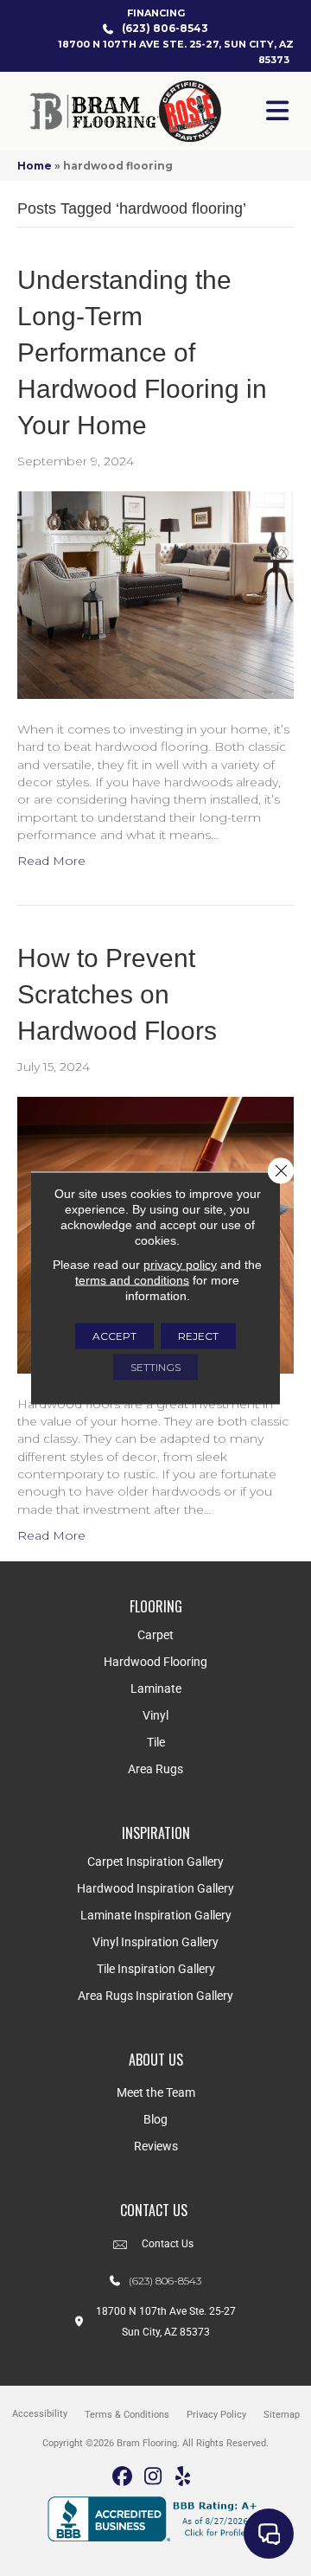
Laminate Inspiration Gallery (156, 1915)
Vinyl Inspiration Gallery (155, 1942)
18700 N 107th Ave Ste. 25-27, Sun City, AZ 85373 (176, 52)
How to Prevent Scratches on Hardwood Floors (117, 994)
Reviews (156, 2146)
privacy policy (180, 1265)
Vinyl (155, 1715)
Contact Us (168, 2244)
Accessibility (40, 2414)
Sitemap (282, 2415)
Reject (198, 1336)
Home (35, 166)
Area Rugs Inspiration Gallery (155, 1996)
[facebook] (123, 2477)
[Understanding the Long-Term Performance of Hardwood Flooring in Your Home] (155, 594)
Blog (155, 2119)
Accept (114, 1336)
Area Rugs (155, 1769)
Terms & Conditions (127, 2415)
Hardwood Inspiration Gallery (155, 1888)
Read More (51, 861)
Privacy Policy (216, 2415)
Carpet (155, 1635)
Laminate (156, 1688)
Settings (155, 1367)
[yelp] (184, 2477)
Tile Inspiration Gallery (156, 1969)
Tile (156, 1742)
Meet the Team (156, 2092)
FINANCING (156, 13)
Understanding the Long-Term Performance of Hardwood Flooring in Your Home (142, 352)
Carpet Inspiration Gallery (155, 1862)
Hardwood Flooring (155, 1662)
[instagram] (153, 2477)
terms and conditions (132, 1280)
